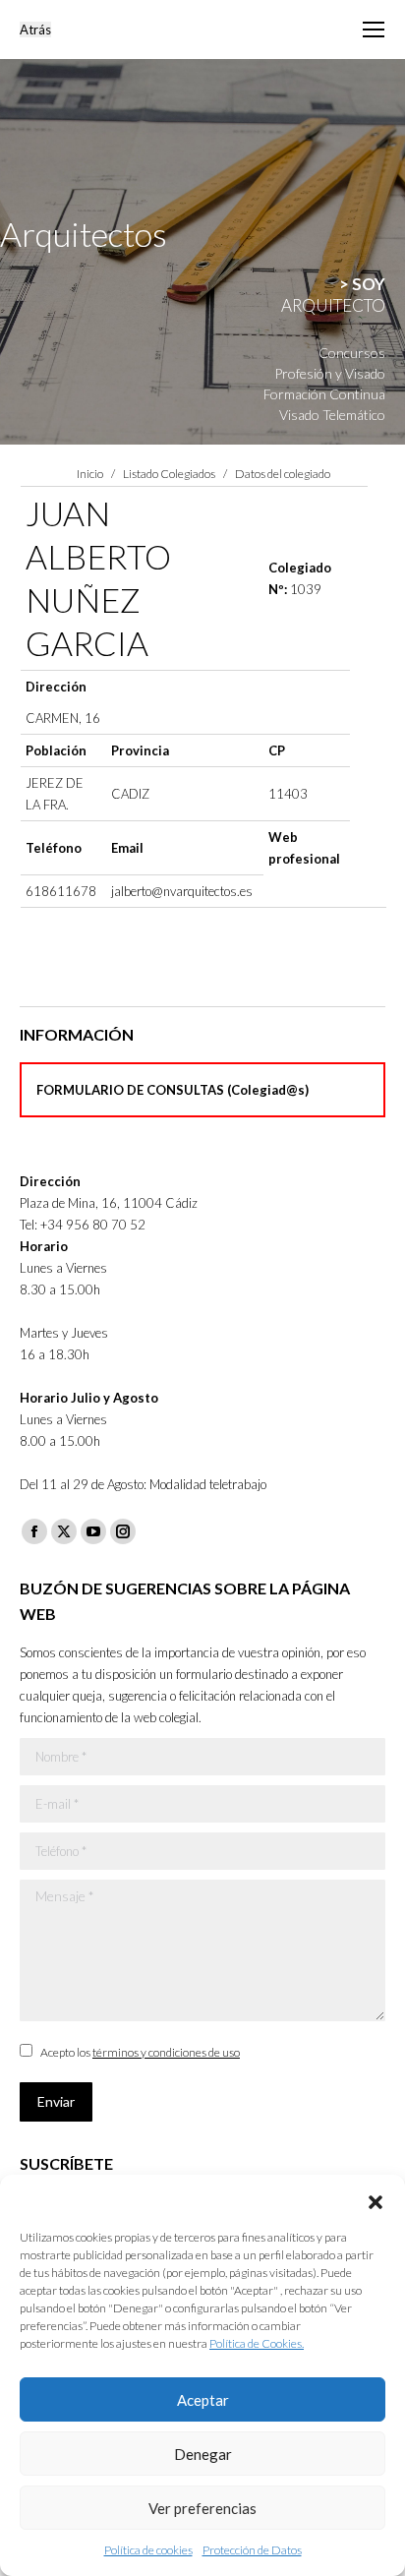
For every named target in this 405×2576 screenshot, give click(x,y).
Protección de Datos (252, 2550)
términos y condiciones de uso (166, 2052)
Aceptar (203, 2400)
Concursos (352, 353)
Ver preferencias (202, 2508)
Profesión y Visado (330, 373)
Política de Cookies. (257, 2343)
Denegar (203, 2454)
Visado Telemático (332, 415)
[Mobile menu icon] (374, 30)
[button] (376, 2199)
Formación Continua (324, 394)
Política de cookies (148, 2550)
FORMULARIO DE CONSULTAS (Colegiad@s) (173, 1090)
